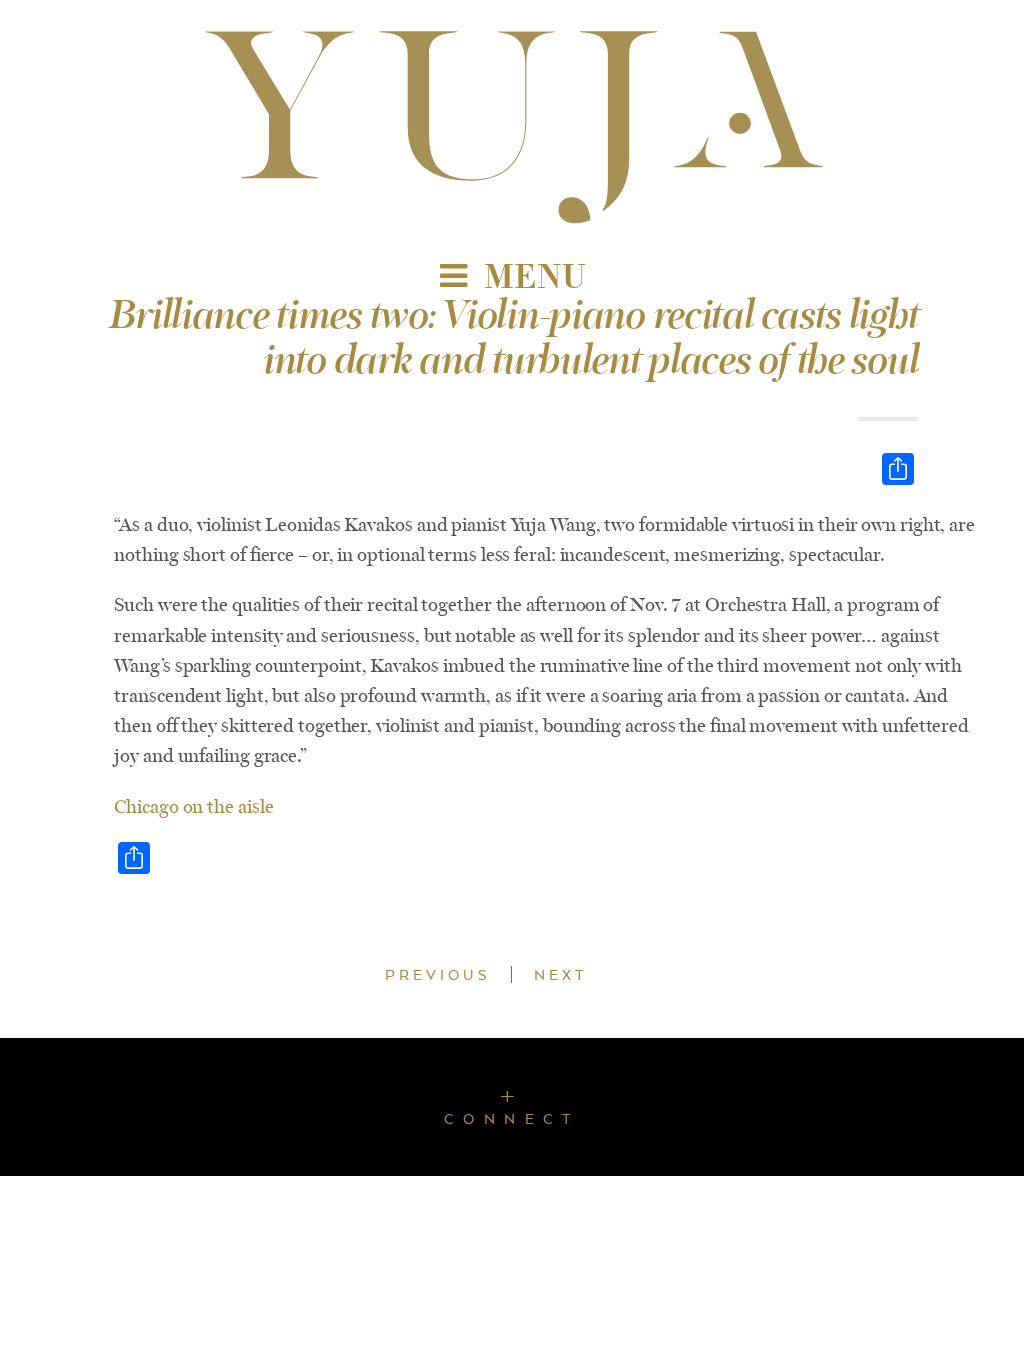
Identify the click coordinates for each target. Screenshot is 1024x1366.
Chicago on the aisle (193, 807)
